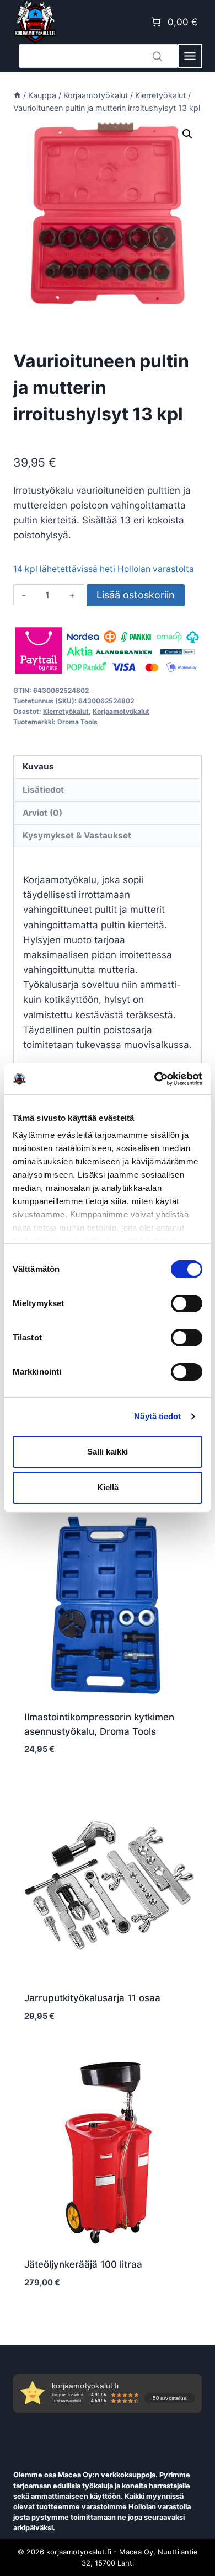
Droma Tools (77, 722)
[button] (187, 134)
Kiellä (108, 1487)
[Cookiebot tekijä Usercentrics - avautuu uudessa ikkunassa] (155, 1079)
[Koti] (17, 95)
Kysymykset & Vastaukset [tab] (77, 835)
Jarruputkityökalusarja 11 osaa (92, 1998)
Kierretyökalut (66, 711)
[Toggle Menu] (190, 56)
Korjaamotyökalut (121, 711)
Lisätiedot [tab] (43, 790)
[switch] (187, 1303)
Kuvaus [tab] (38, 766)
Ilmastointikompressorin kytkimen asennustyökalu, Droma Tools (99, 1724)
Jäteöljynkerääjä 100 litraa (83, 2264)
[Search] (157, 56)
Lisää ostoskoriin (136, 595)
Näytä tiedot (157, 1416)
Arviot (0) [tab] (42, 813)
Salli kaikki (108, 1452)
